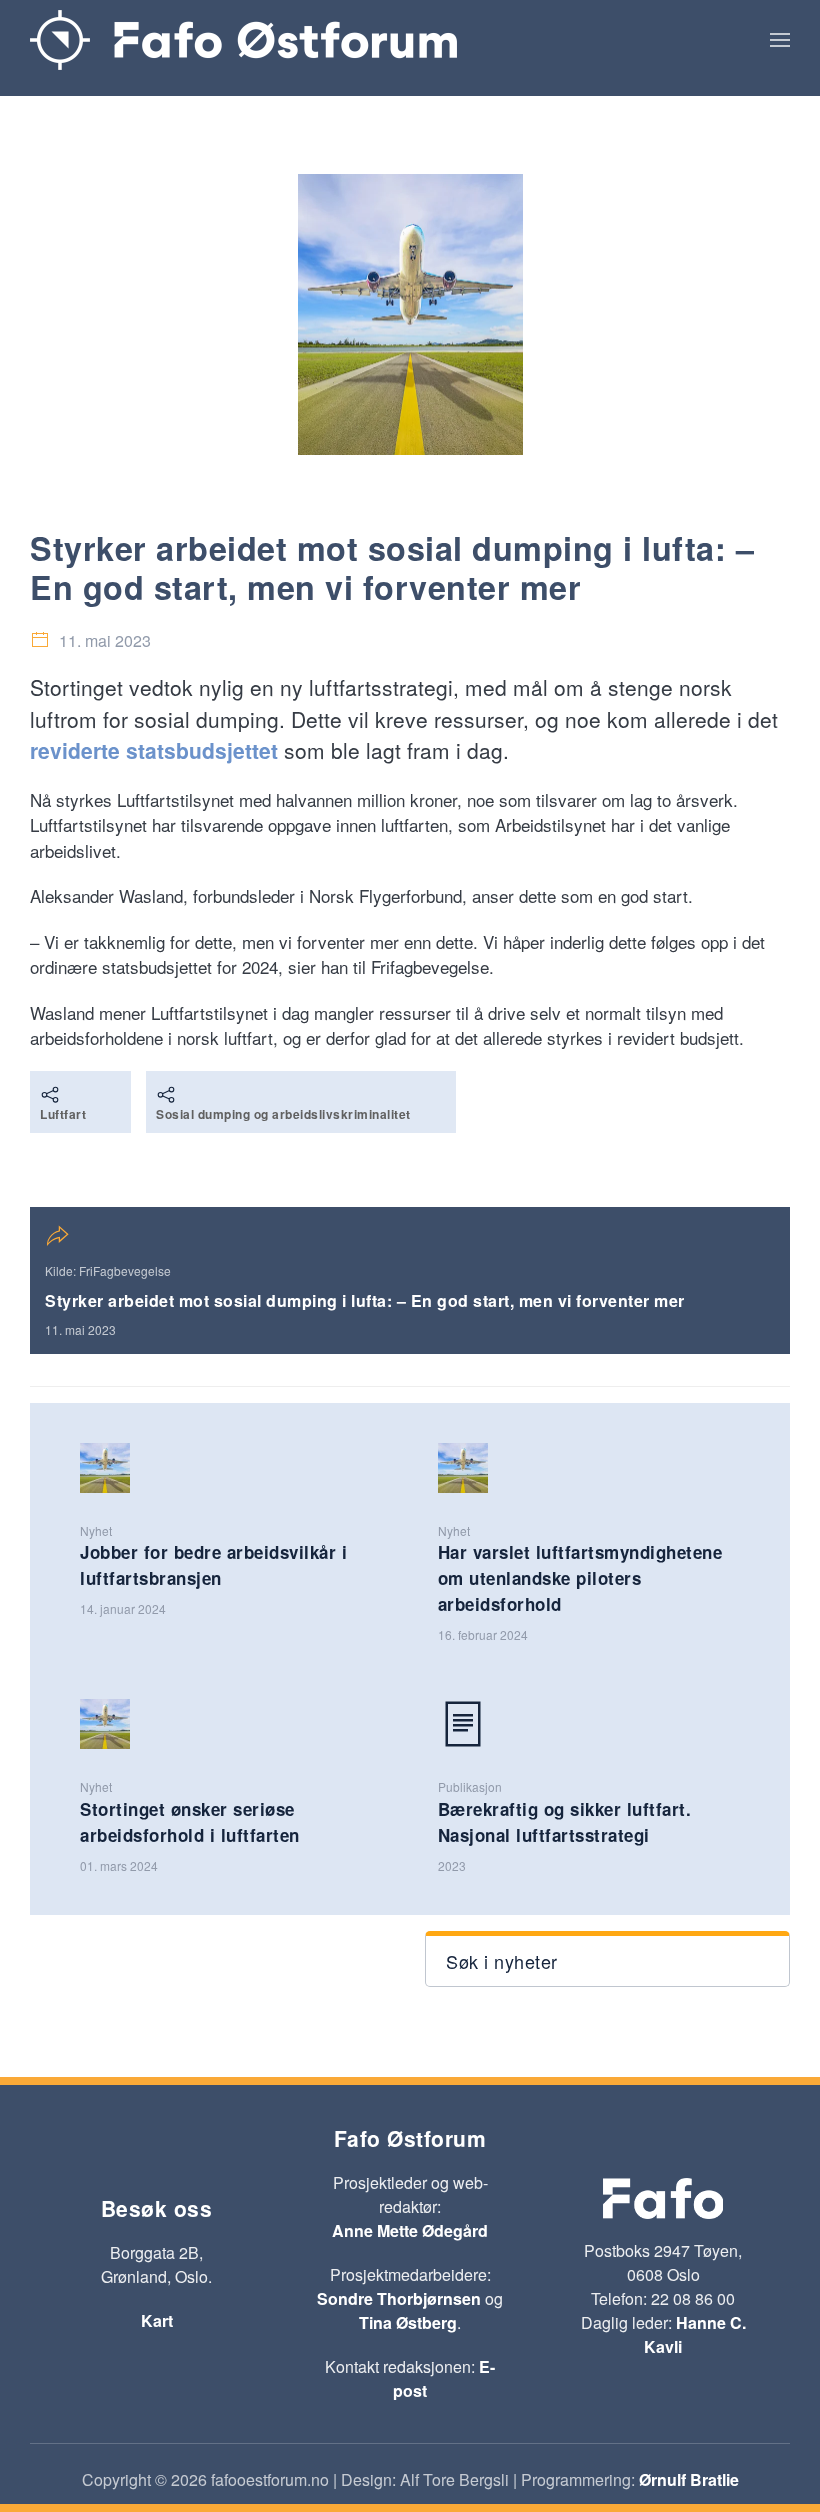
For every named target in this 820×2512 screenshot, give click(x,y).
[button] (780, 40)
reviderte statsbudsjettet (154, 750)
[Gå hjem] (243, 40)
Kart (157, 2320)
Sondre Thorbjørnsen (399, 2298)
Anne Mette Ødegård (410, 2230)
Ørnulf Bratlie (689, 2479)
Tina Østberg (408, 2322)
